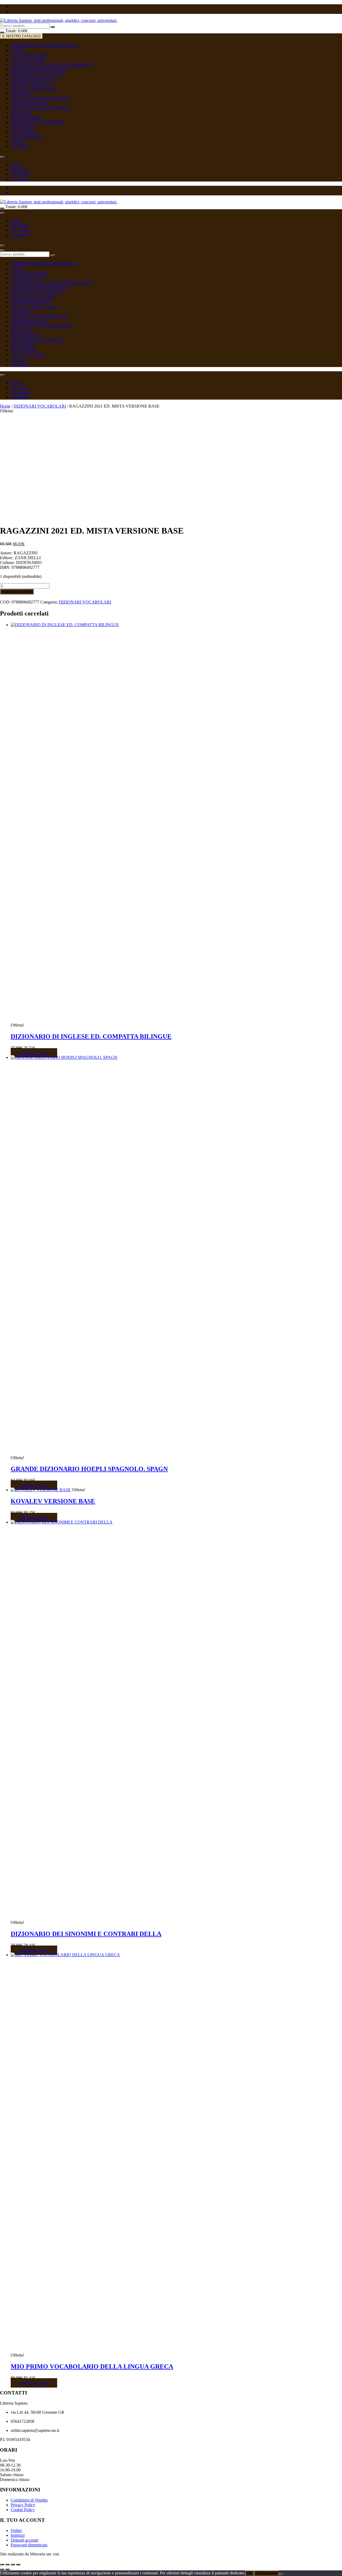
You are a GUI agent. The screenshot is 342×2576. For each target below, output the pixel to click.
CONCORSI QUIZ (28, 60)
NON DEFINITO (26, 118)
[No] (281, 2574)
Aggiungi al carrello (17, 592)
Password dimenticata (29, 2545)
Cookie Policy (23, 2510)
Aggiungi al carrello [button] (34, 1053)
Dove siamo (21, 174)
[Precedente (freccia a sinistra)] (2, 2569)
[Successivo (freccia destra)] (7, 2569)
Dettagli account (24, 2540)
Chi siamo (19, 169)
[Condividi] (13, 2565)
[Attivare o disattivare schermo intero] (7, 2565)
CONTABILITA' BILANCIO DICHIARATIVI (52, 65)
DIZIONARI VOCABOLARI (37, 74)
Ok (249, 2573)
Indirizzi (18, 2535)
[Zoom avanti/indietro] (2, 2565)
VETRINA (20, 146)
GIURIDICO (22, 94)
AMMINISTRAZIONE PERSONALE (44, 46)
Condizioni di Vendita (29, 2500)
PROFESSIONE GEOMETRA (38, 122)
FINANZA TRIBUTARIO (34, 89)
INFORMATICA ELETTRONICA (41, 108)
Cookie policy (266, 2573)
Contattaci (19, 179)
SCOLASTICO (24, 132)
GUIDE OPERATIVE (30, 103)
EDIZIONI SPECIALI (30, 84)
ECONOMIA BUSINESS (33, 79)
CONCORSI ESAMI (29, 55)
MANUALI (21, 113)
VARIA (17, 142)
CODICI (18, 50)
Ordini (16, 2530)
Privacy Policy (23, 2505)
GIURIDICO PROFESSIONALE (40, 98)
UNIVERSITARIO (27, 137)
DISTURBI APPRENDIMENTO (40, 70)
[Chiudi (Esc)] (18, 2565)
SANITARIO (22, 127)
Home (16, 165)
